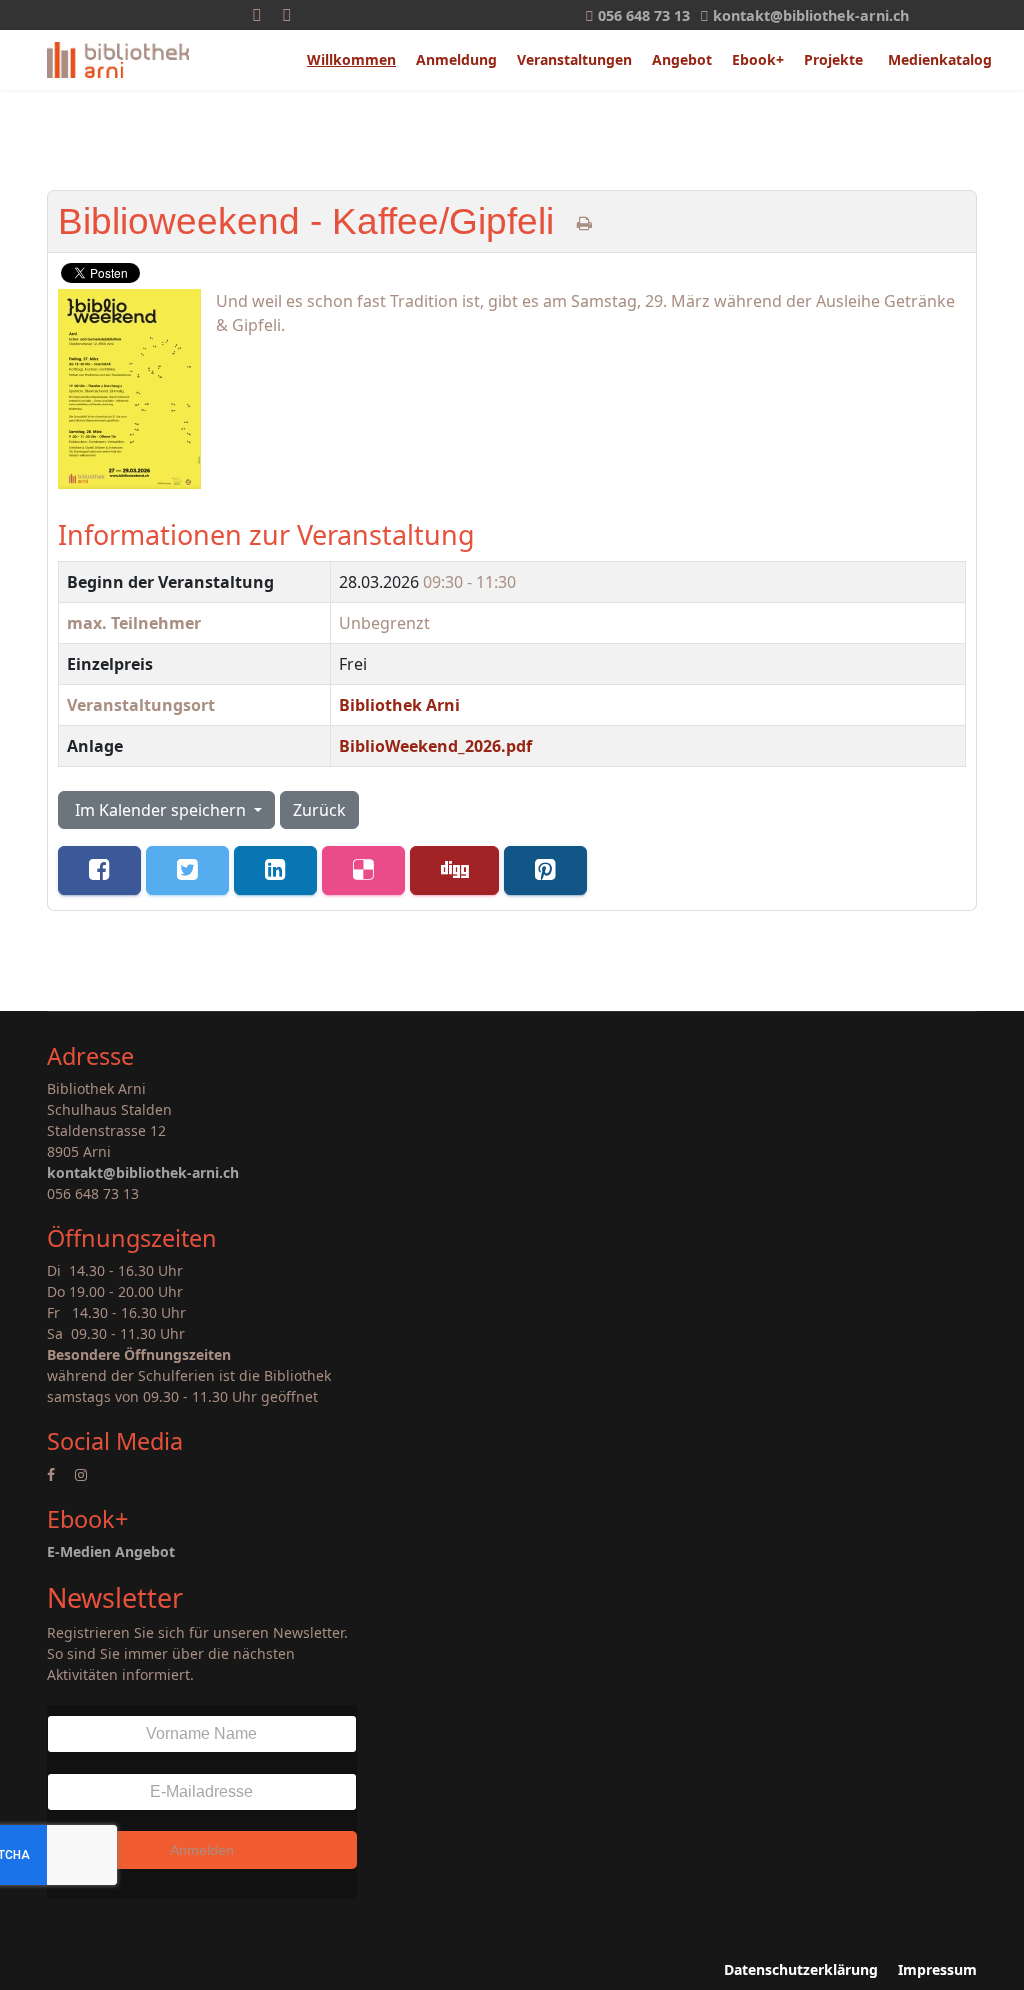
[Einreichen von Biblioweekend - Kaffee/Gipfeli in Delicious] (363, 870)
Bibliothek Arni (399, 705)
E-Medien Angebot (111, 1551)
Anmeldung (456, 59)
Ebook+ (758, 59)
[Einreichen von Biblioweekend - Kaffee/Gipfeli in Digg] (454, 870)
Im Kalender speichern (160, 810)
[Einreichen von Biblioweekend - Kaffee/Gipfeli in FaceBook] (99, 870)
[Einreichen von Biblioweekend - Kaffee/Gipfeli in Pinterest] (545, 870)
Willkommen (351, 59)
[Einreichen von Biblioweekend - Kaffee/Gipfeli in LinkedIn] (275, 870)
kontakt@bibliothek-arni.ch (811, 15)
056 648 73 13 (644, 15)
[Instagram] (287, 15)
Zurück (319, 810)
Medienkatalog (940, 59)
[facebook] (51, 1474)
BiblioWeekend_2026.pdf (435, 746)
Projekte (833, 59)
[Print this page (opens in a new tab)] (584, 223)
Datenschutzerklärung (801, 1969)
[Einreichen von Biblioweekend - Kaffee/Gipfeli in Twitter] (187, 870)
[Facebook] (257, 15)
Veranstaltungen (574, 59)
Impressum (937, 1969)
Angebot (682, 59)
